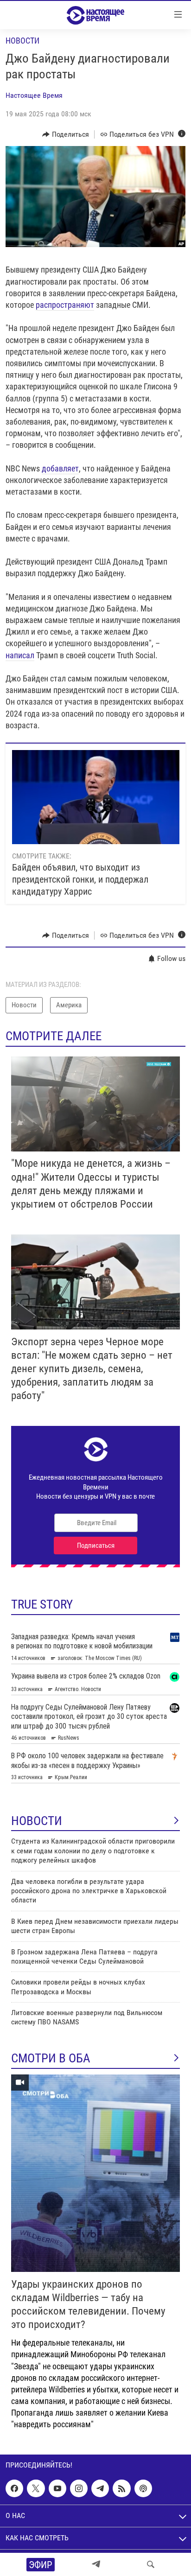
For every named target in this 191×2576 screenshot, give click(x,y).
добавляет (60, 468)
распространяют (65, 305)
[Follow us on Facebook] (14, 2488)
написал (20, 655)
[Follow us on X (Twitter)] (36, 2488)
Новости (22, 41)
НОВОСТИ (37, 1821)
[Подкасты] (143, 2488)
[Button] (66, 134)
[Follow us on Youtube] (57, 2488)
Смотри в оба (51, 2058)
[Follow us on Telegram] (100, 2488)
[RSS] (121, 2488)
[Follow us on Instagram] (79, 2488)
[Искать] (151, 2564)
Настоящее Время (34, 95)
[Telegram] (96, 2564)
